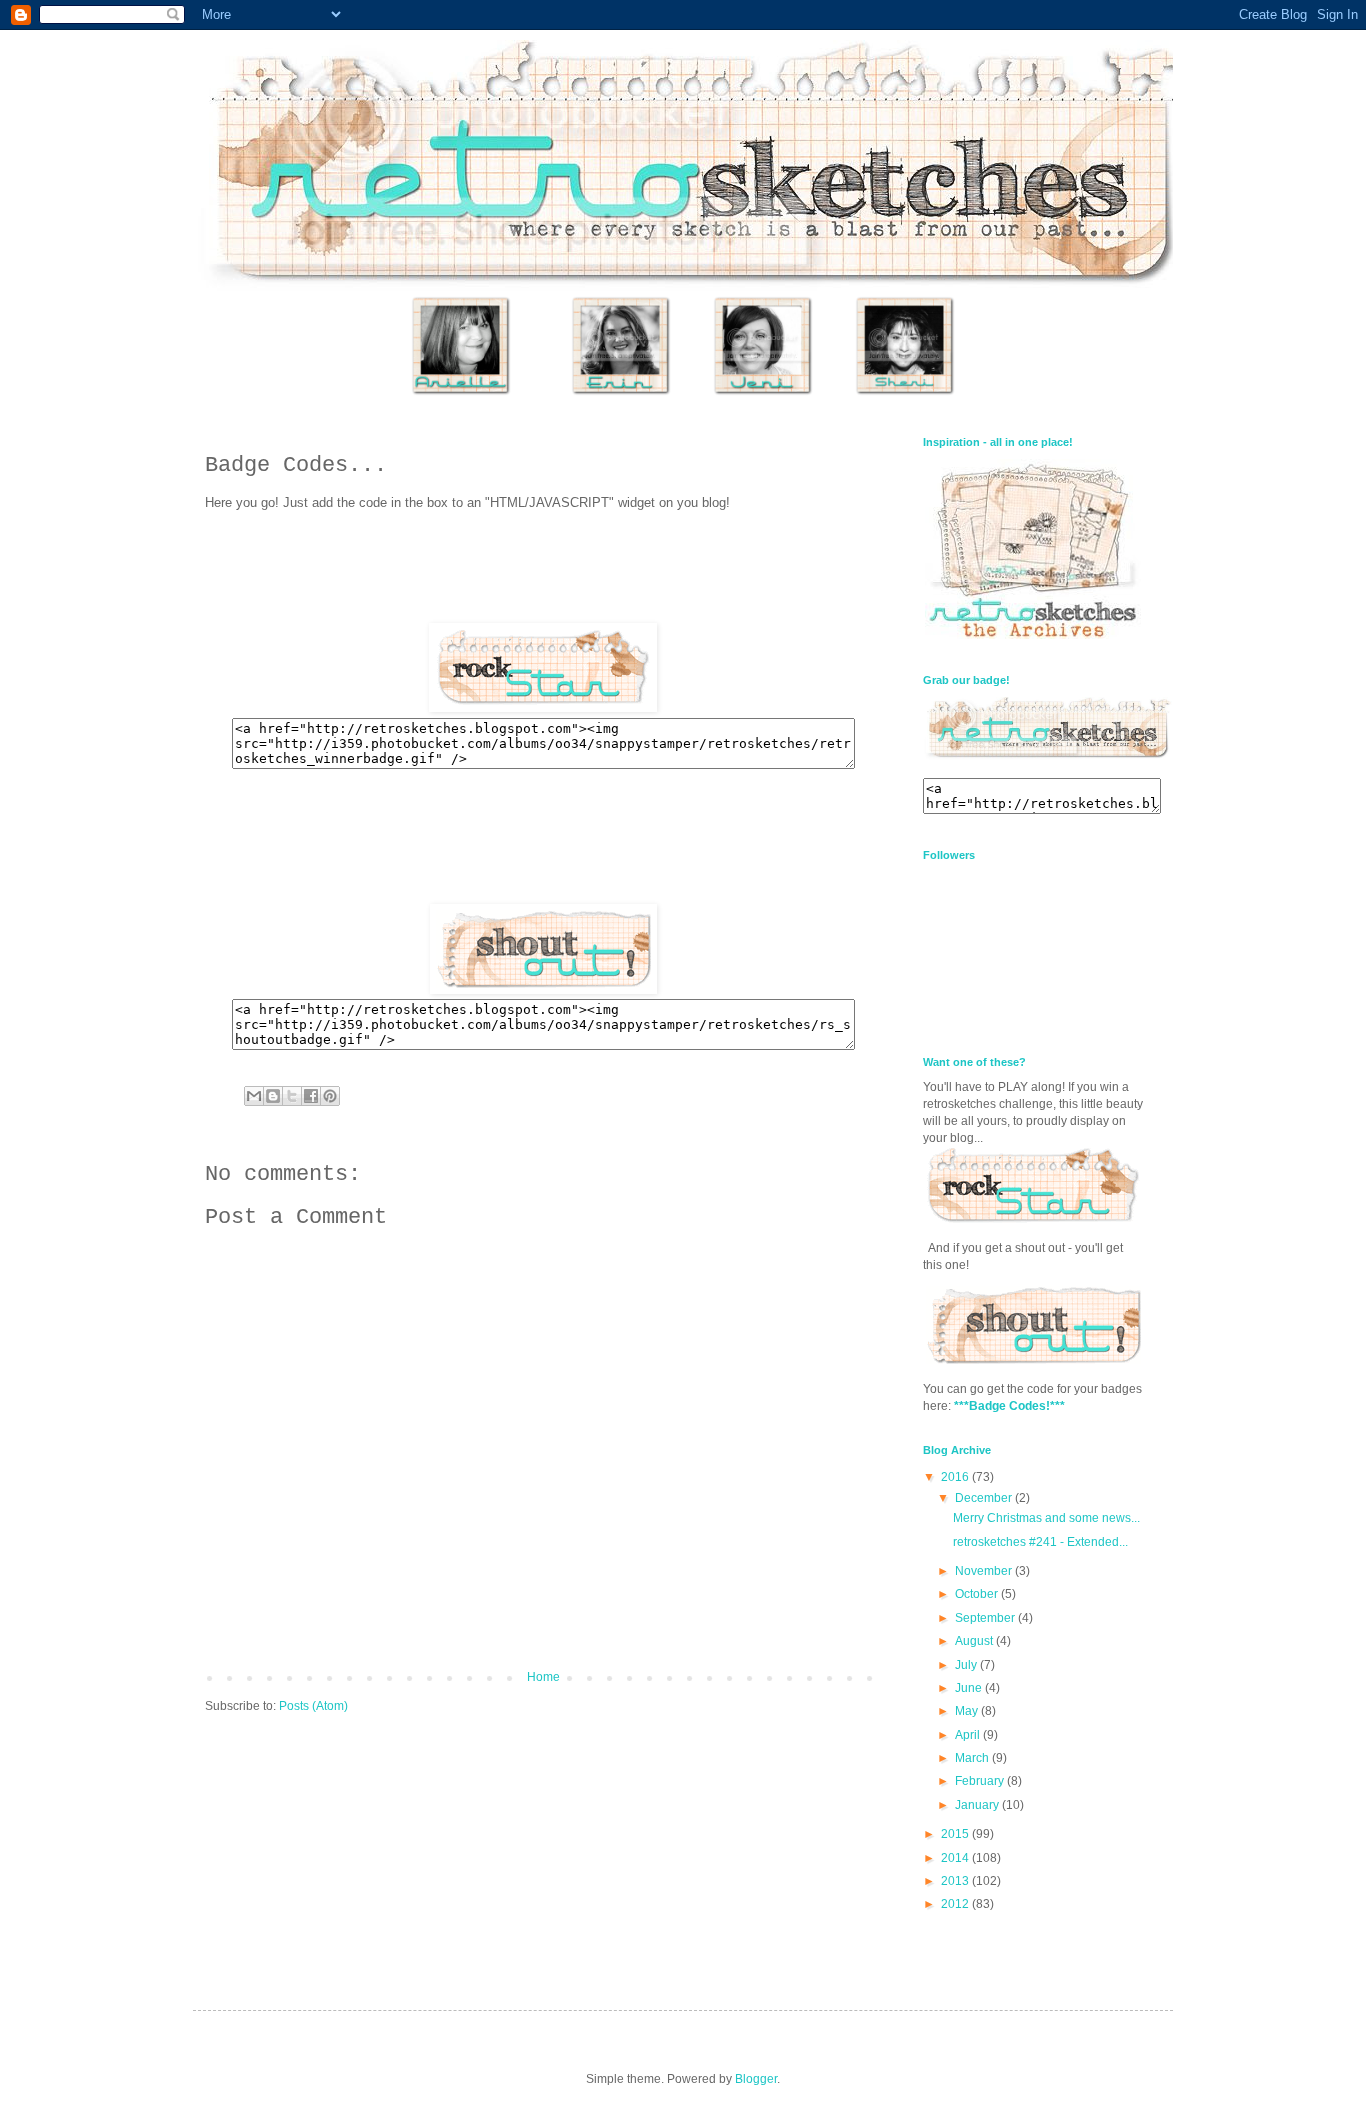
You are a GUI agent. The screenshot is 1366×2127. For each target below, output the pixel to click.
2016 (956, 1477)
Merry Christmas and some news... (1046, 1518)
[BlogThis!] (273, 1096)
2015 (956, 1834)
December (985, 1498)
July (967, 1665)
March (973, 1758)
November (985, 1571)
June (970, 1688)
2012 (956, 1904)
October (978, 1594)
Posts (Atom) (313, 1706)
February (981, 1781)
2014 (956, 1858)
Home (543, 1677)
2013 (956, 1881)
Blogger (756, 2079)
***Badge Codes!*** (1009, 1406)
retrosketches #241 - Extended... (1040, 1542)
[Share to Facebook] (311, 1096)
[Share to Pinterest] (330, 1096)
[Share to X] (292, 1096)
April (969, 1735)
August (975, 1641)
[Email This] (254, 1096)
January (978, 1805)
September (986, 1618)
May (968, 1711)
